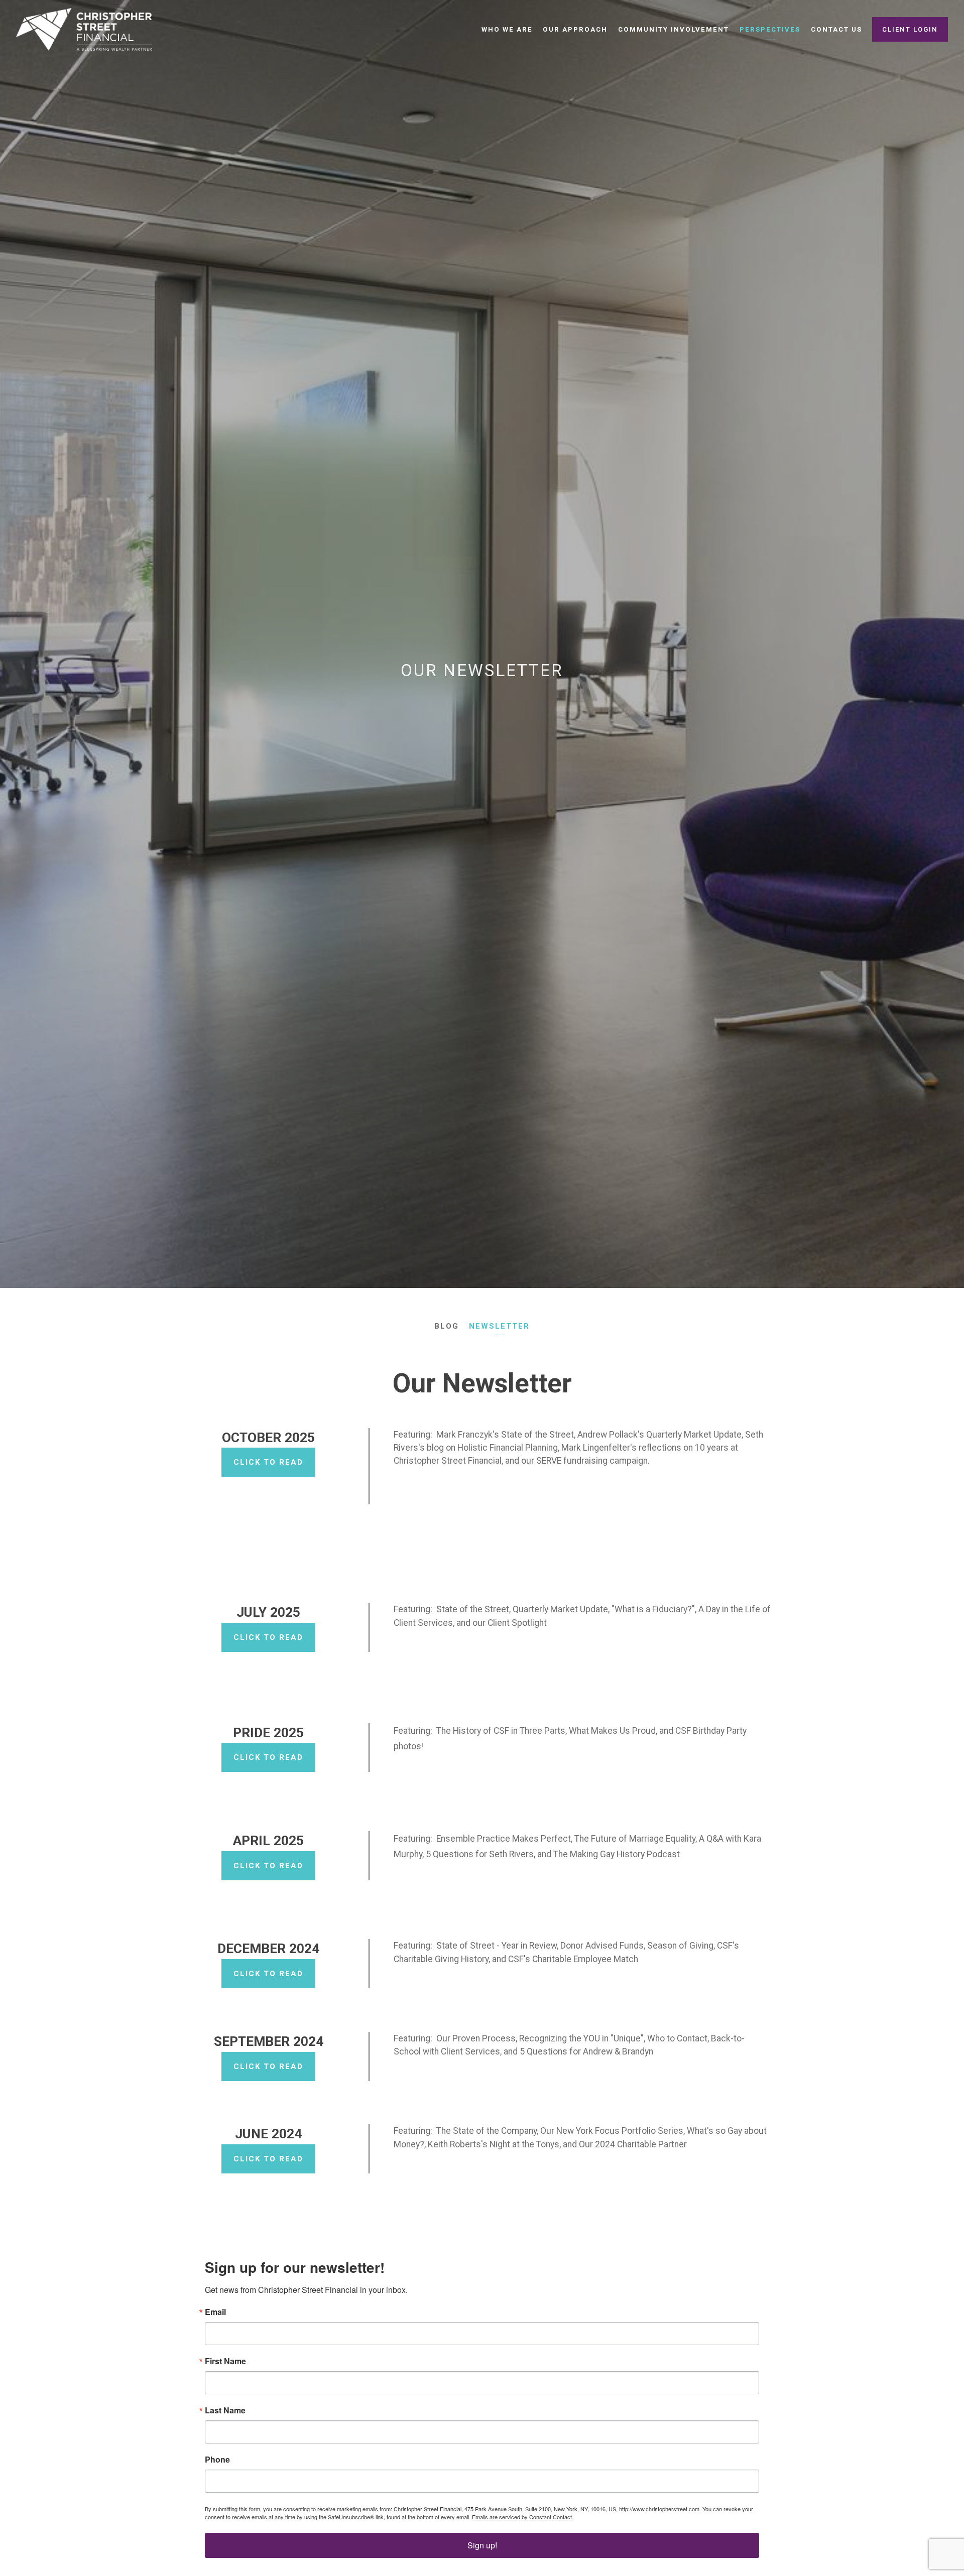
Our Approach (575, 29)
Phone (217, 2460)
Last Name (225, 2410)
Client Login (910, 29)
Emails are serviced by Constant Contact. (523, 2517)
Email (215, 2312)
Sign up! (482, 2545)
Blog (447, 1326)
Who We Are (507, 29)
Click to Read (268, 1462)
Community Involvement (674, 29)
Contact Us (836, 29)
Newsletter (499, 1326)
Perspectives (770, 29)
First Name (225, 2361)
